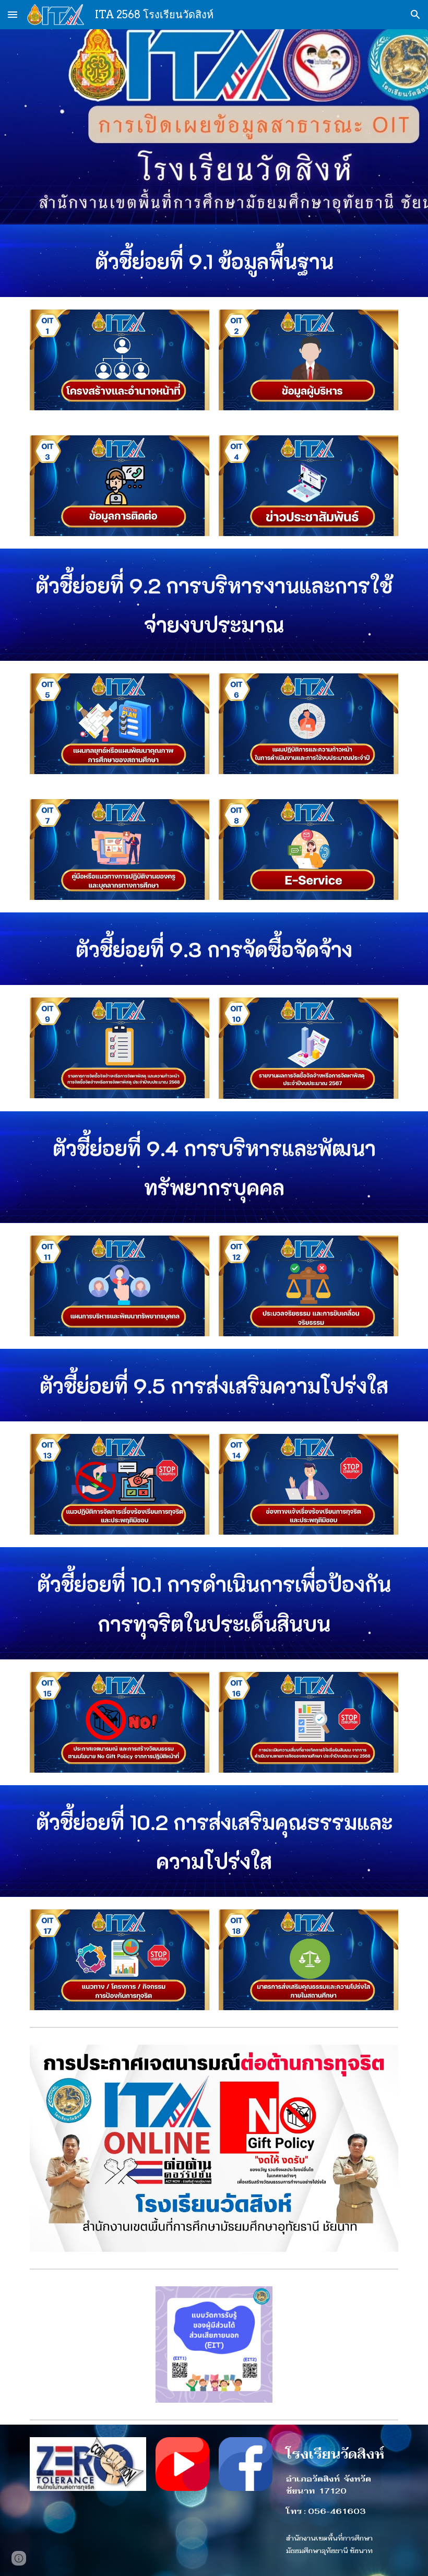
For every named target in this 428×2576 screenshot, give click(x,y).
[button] (13, 14)
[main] (214, 261)
